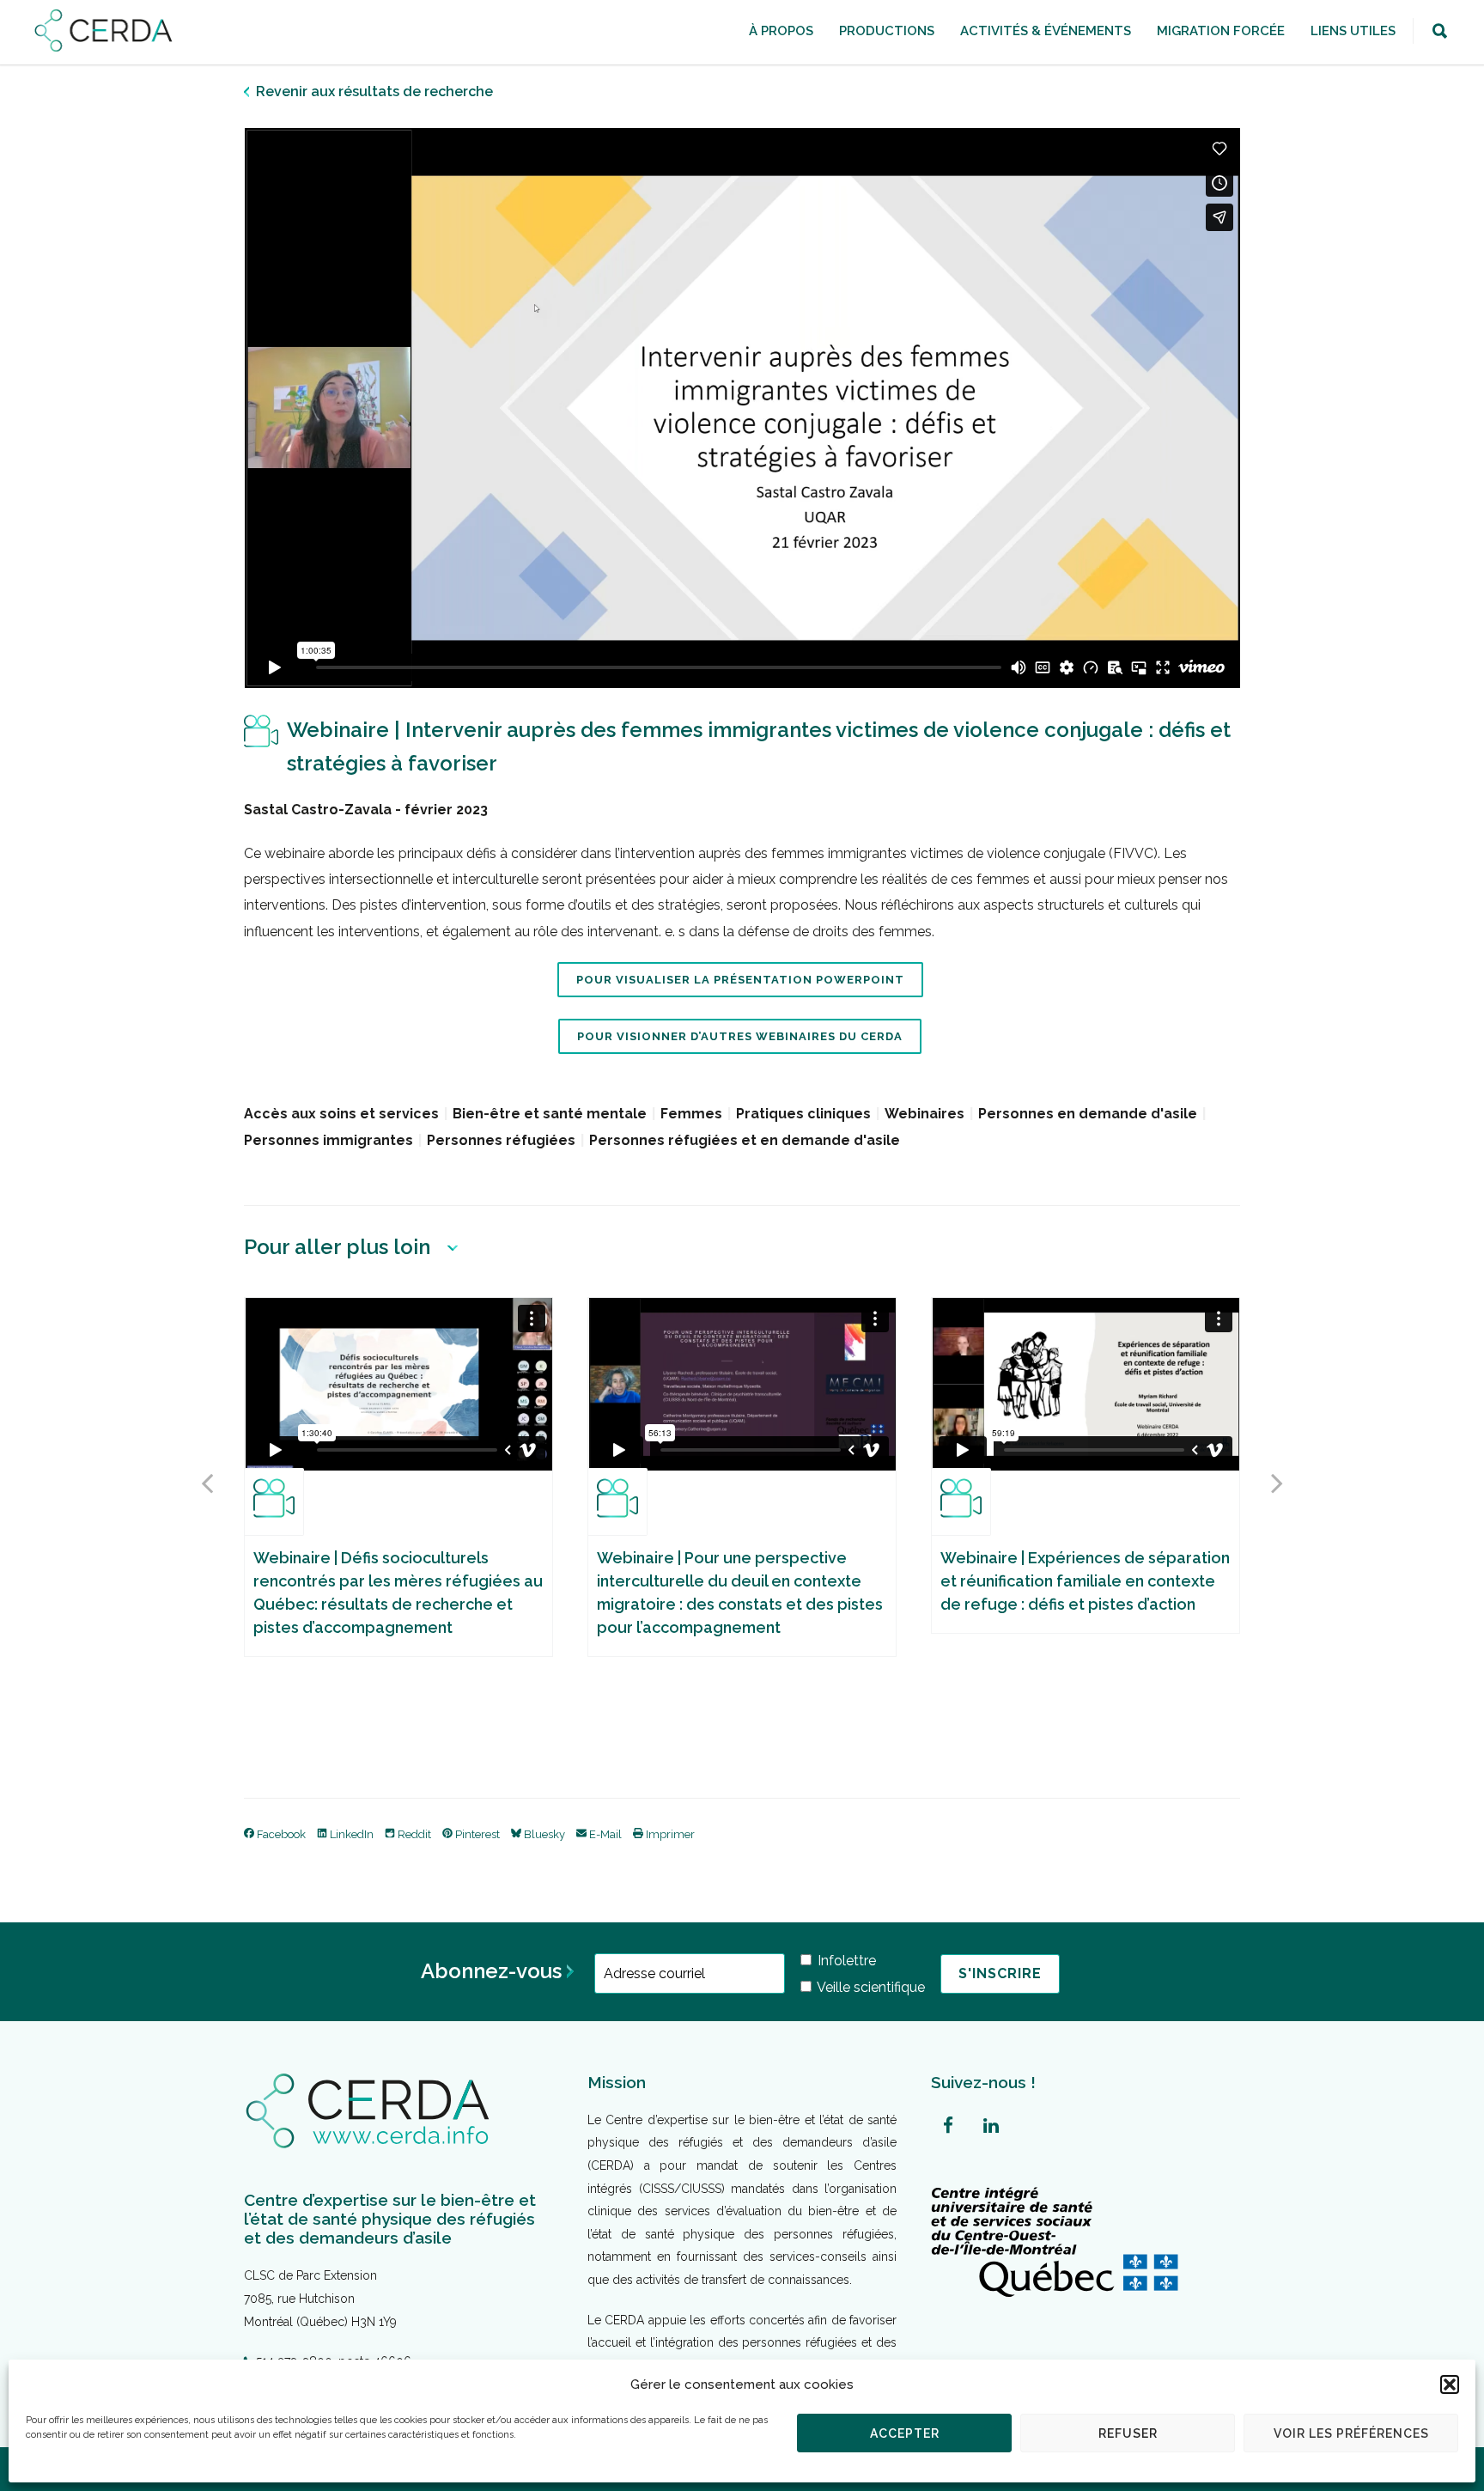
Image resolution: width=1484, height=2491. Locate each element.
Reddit (413, 1834)
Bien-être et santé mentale (550, 1114)
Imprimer (669, 1834)
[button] (1450, 2384)
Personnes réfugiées (501, 1140)
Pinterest (476, 1834)
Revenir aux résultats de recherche (374, 91)
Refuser (1128, 2433)
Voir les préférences (1351, 2433)
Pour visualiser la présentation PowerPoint (740, 980)
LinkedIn (350, 1834)
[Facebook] (948, 2126)
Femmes (691, 1114)
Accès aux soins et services (341, 1114)
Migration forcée (1221, 31)
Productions (887, 31)
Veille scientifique (870, 1987)
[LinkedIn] (991, 2126)
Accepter (905, 2433)
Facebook (280, 1834)
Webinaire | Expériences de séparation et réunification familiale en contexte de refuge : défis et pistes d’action (1085, 1581)
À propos (781, 31)
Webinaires (924, 1114)
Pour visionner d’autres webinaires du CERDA (740, 1036)
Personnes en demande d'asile (1088, 1114)
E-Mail (604, 1834)
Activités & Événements (1046, 31)
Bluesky (543, 1834)
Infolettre (845, 1961)
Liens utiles (1353, 31)
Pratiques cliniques (803, 1114)
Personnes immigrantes (328, 1140)
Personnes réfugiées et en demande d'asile (745, 1140)
